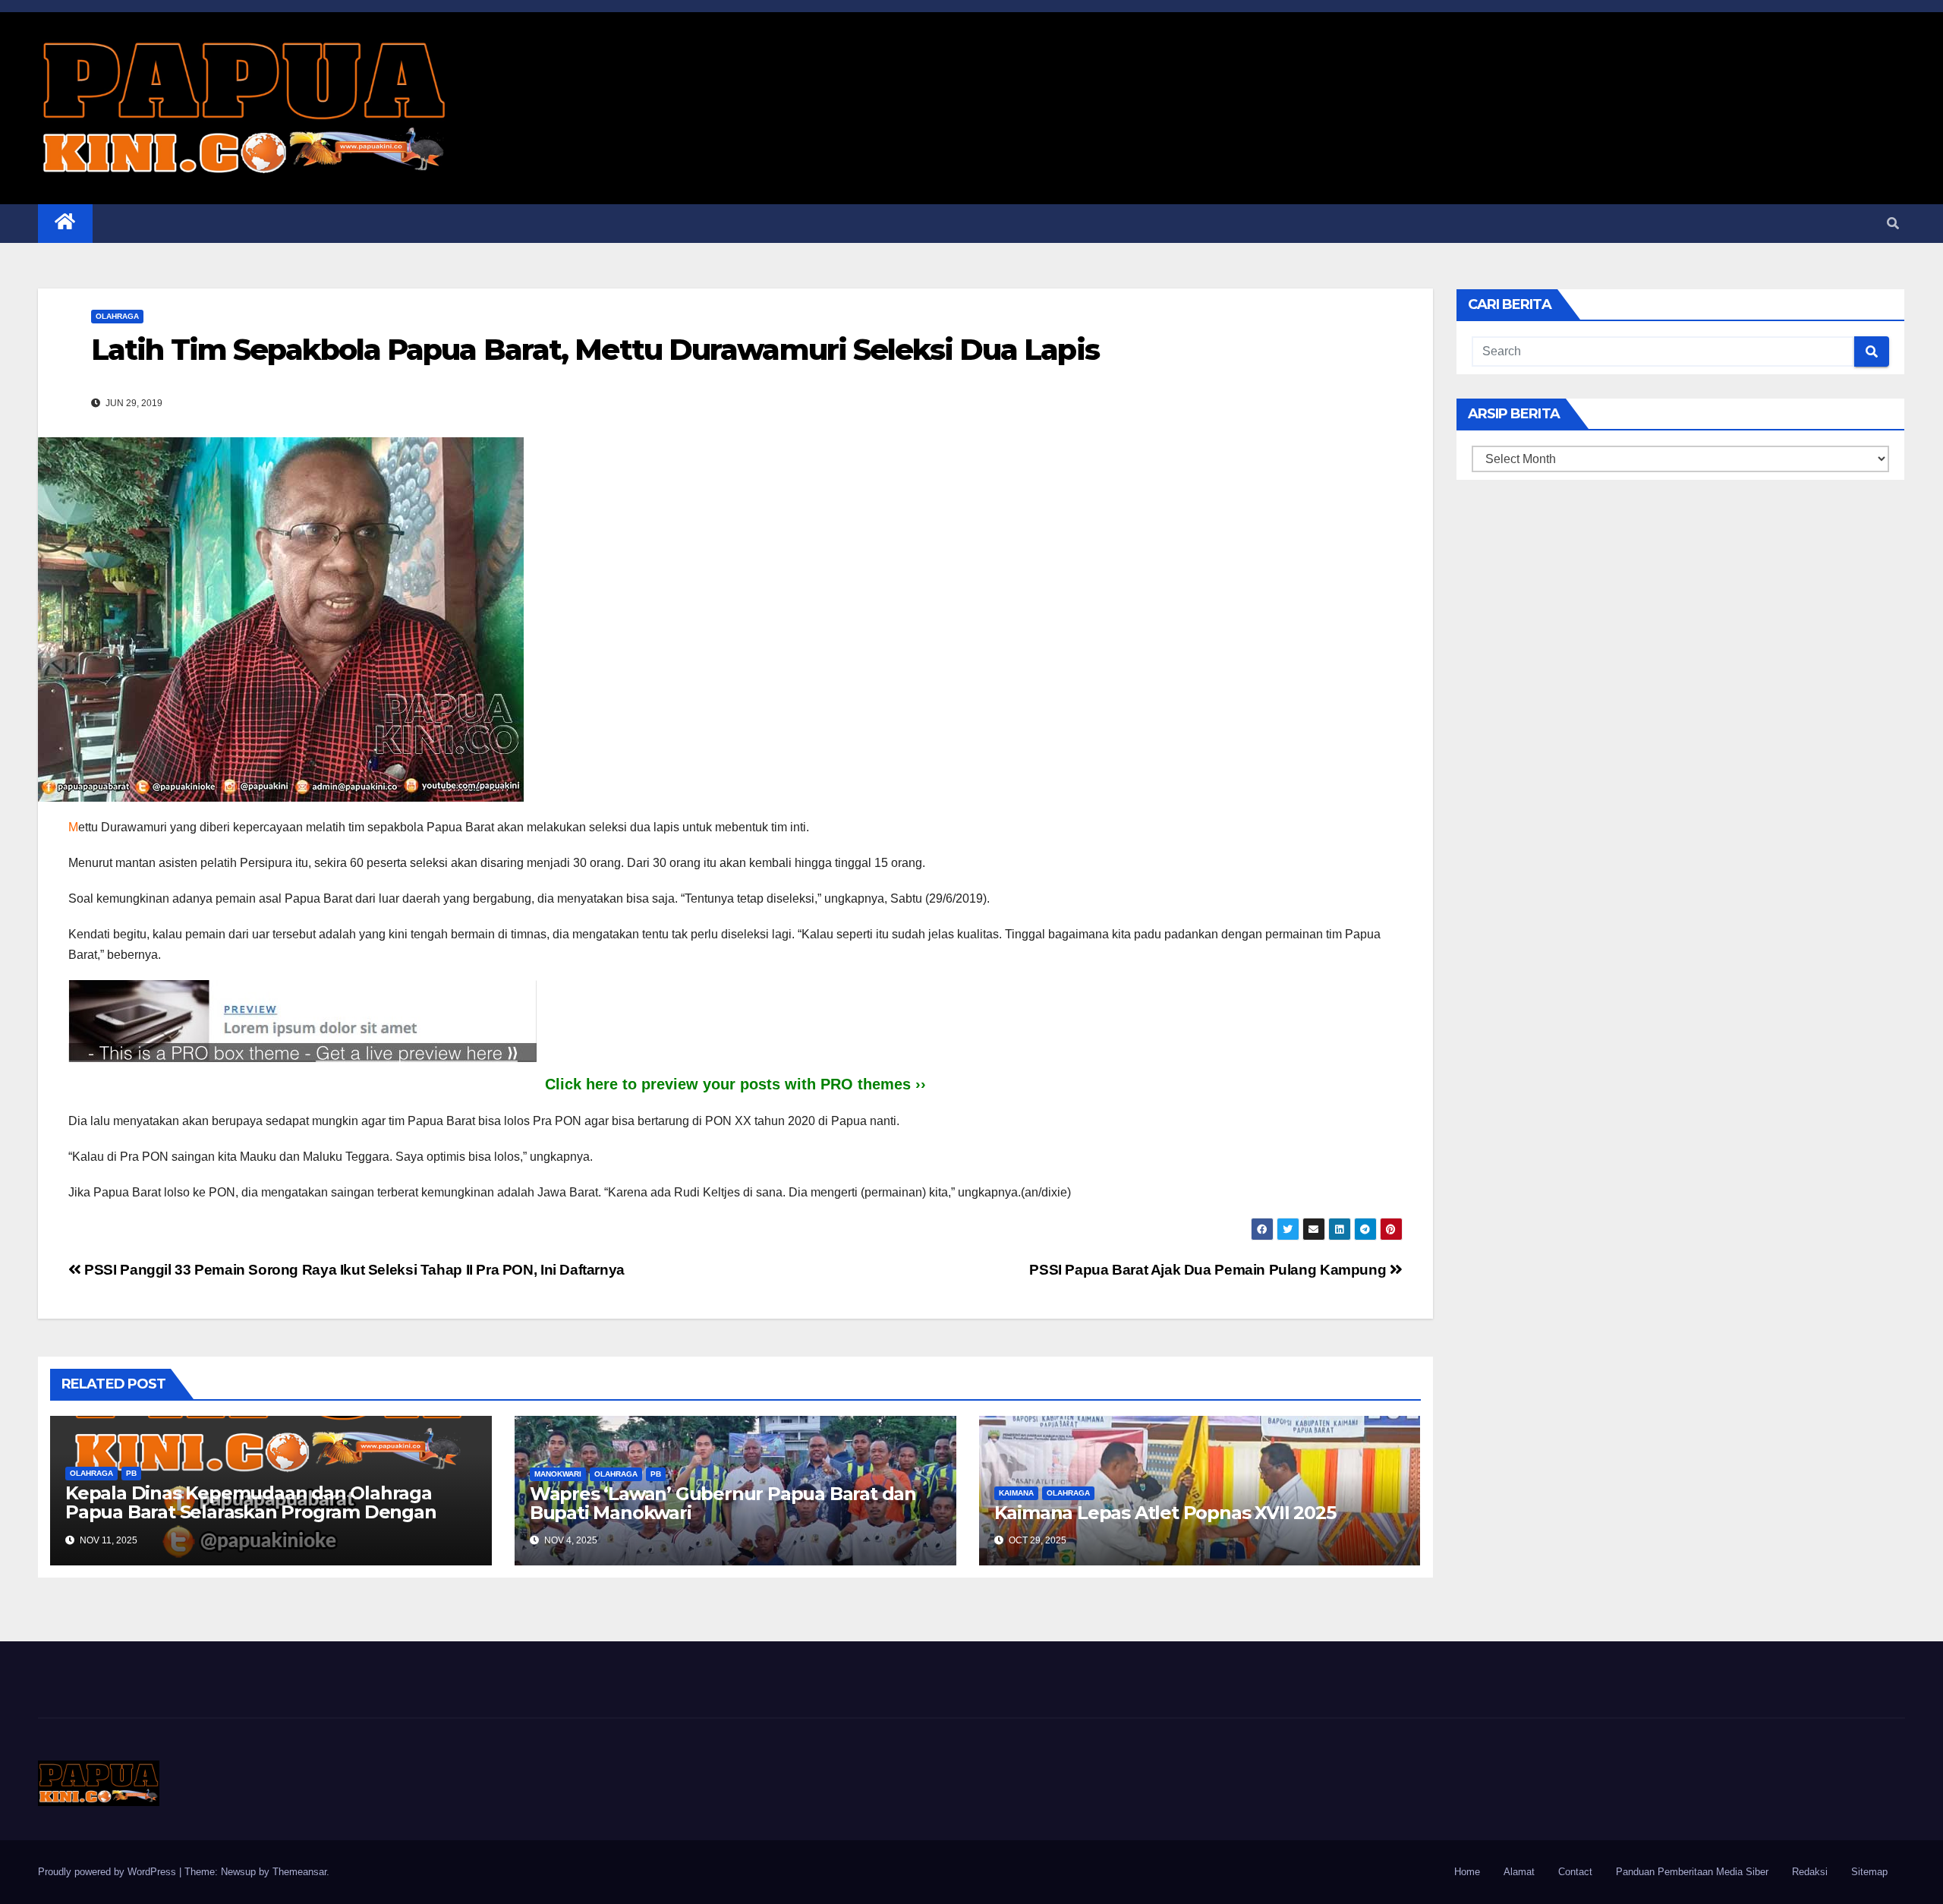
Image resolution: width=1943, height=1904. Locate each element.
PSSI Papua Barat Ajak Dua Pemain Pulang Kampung (1209, 1270)
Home (1467, 1872)
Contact (1575, 1872)
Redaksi (1810, 1872)
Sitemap (1869, 1872)
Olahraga (117, 316)
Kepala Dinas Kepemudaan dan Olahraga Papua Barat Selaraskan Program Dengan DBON (251, 1512)
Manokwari (558, 1474)
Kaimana (1016, 1493)
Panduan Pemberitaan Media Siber (1692, 1872)
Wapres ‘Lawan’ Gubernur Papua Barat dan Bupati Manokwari (723, 1503)
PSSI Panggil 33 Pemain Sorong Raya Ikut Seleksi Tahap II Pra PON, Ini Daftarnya (353, 1270)
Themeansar (299, 1872)
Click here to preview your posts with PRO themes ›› (735, 1084)
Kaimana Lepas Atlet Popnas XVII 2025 (1165, 1513)
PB (131, 1473)
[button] (1893, 224)
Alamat (1519, 1872)
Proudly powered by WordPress (109, 1872)
